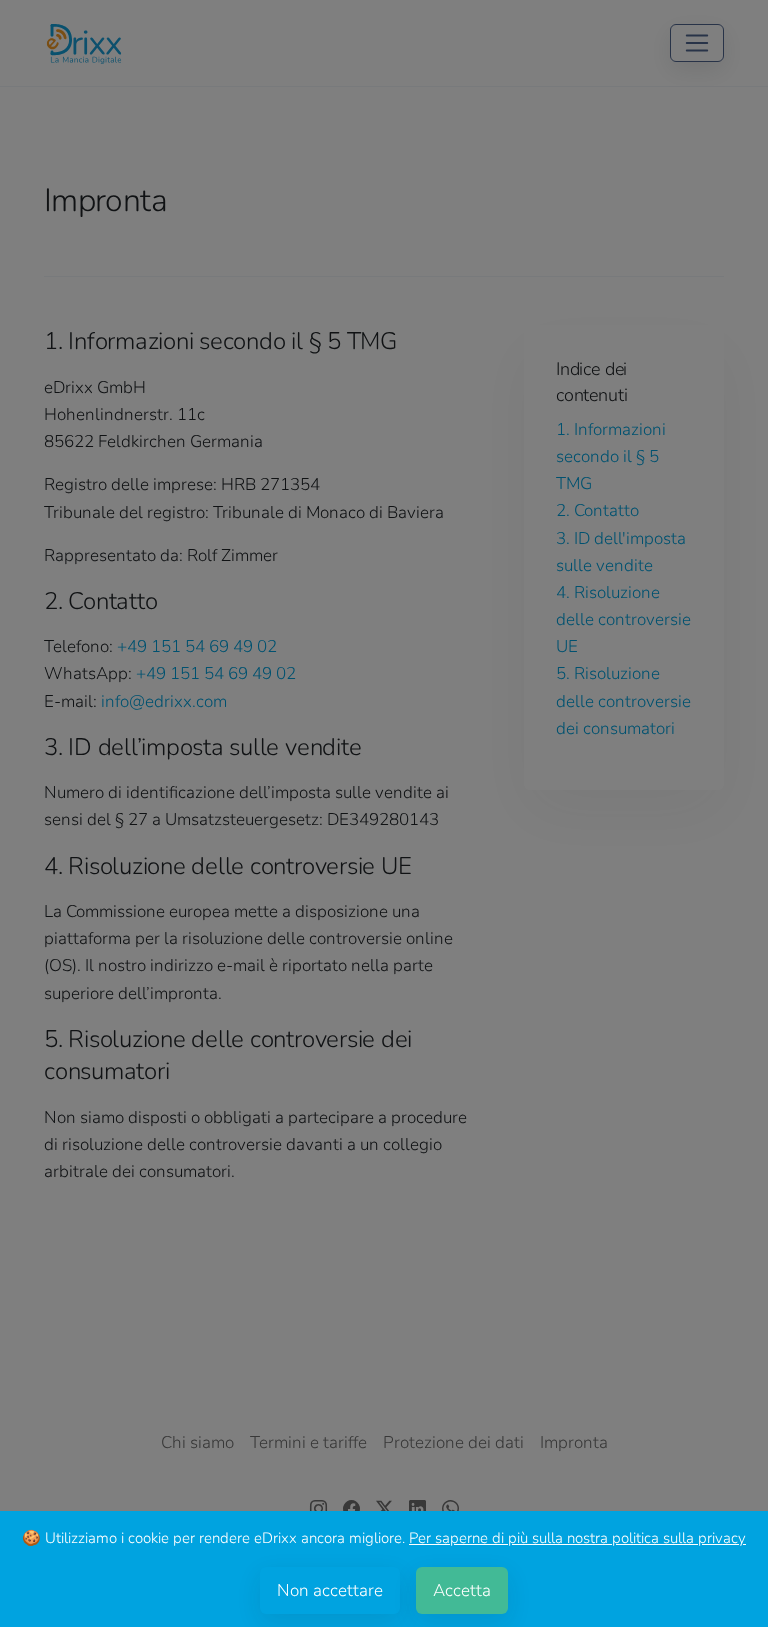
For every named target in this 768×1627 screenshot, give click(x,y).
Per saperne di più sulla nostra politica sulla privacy (577, 1538)
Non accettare (330, 1590)
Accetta (462, 1590)
